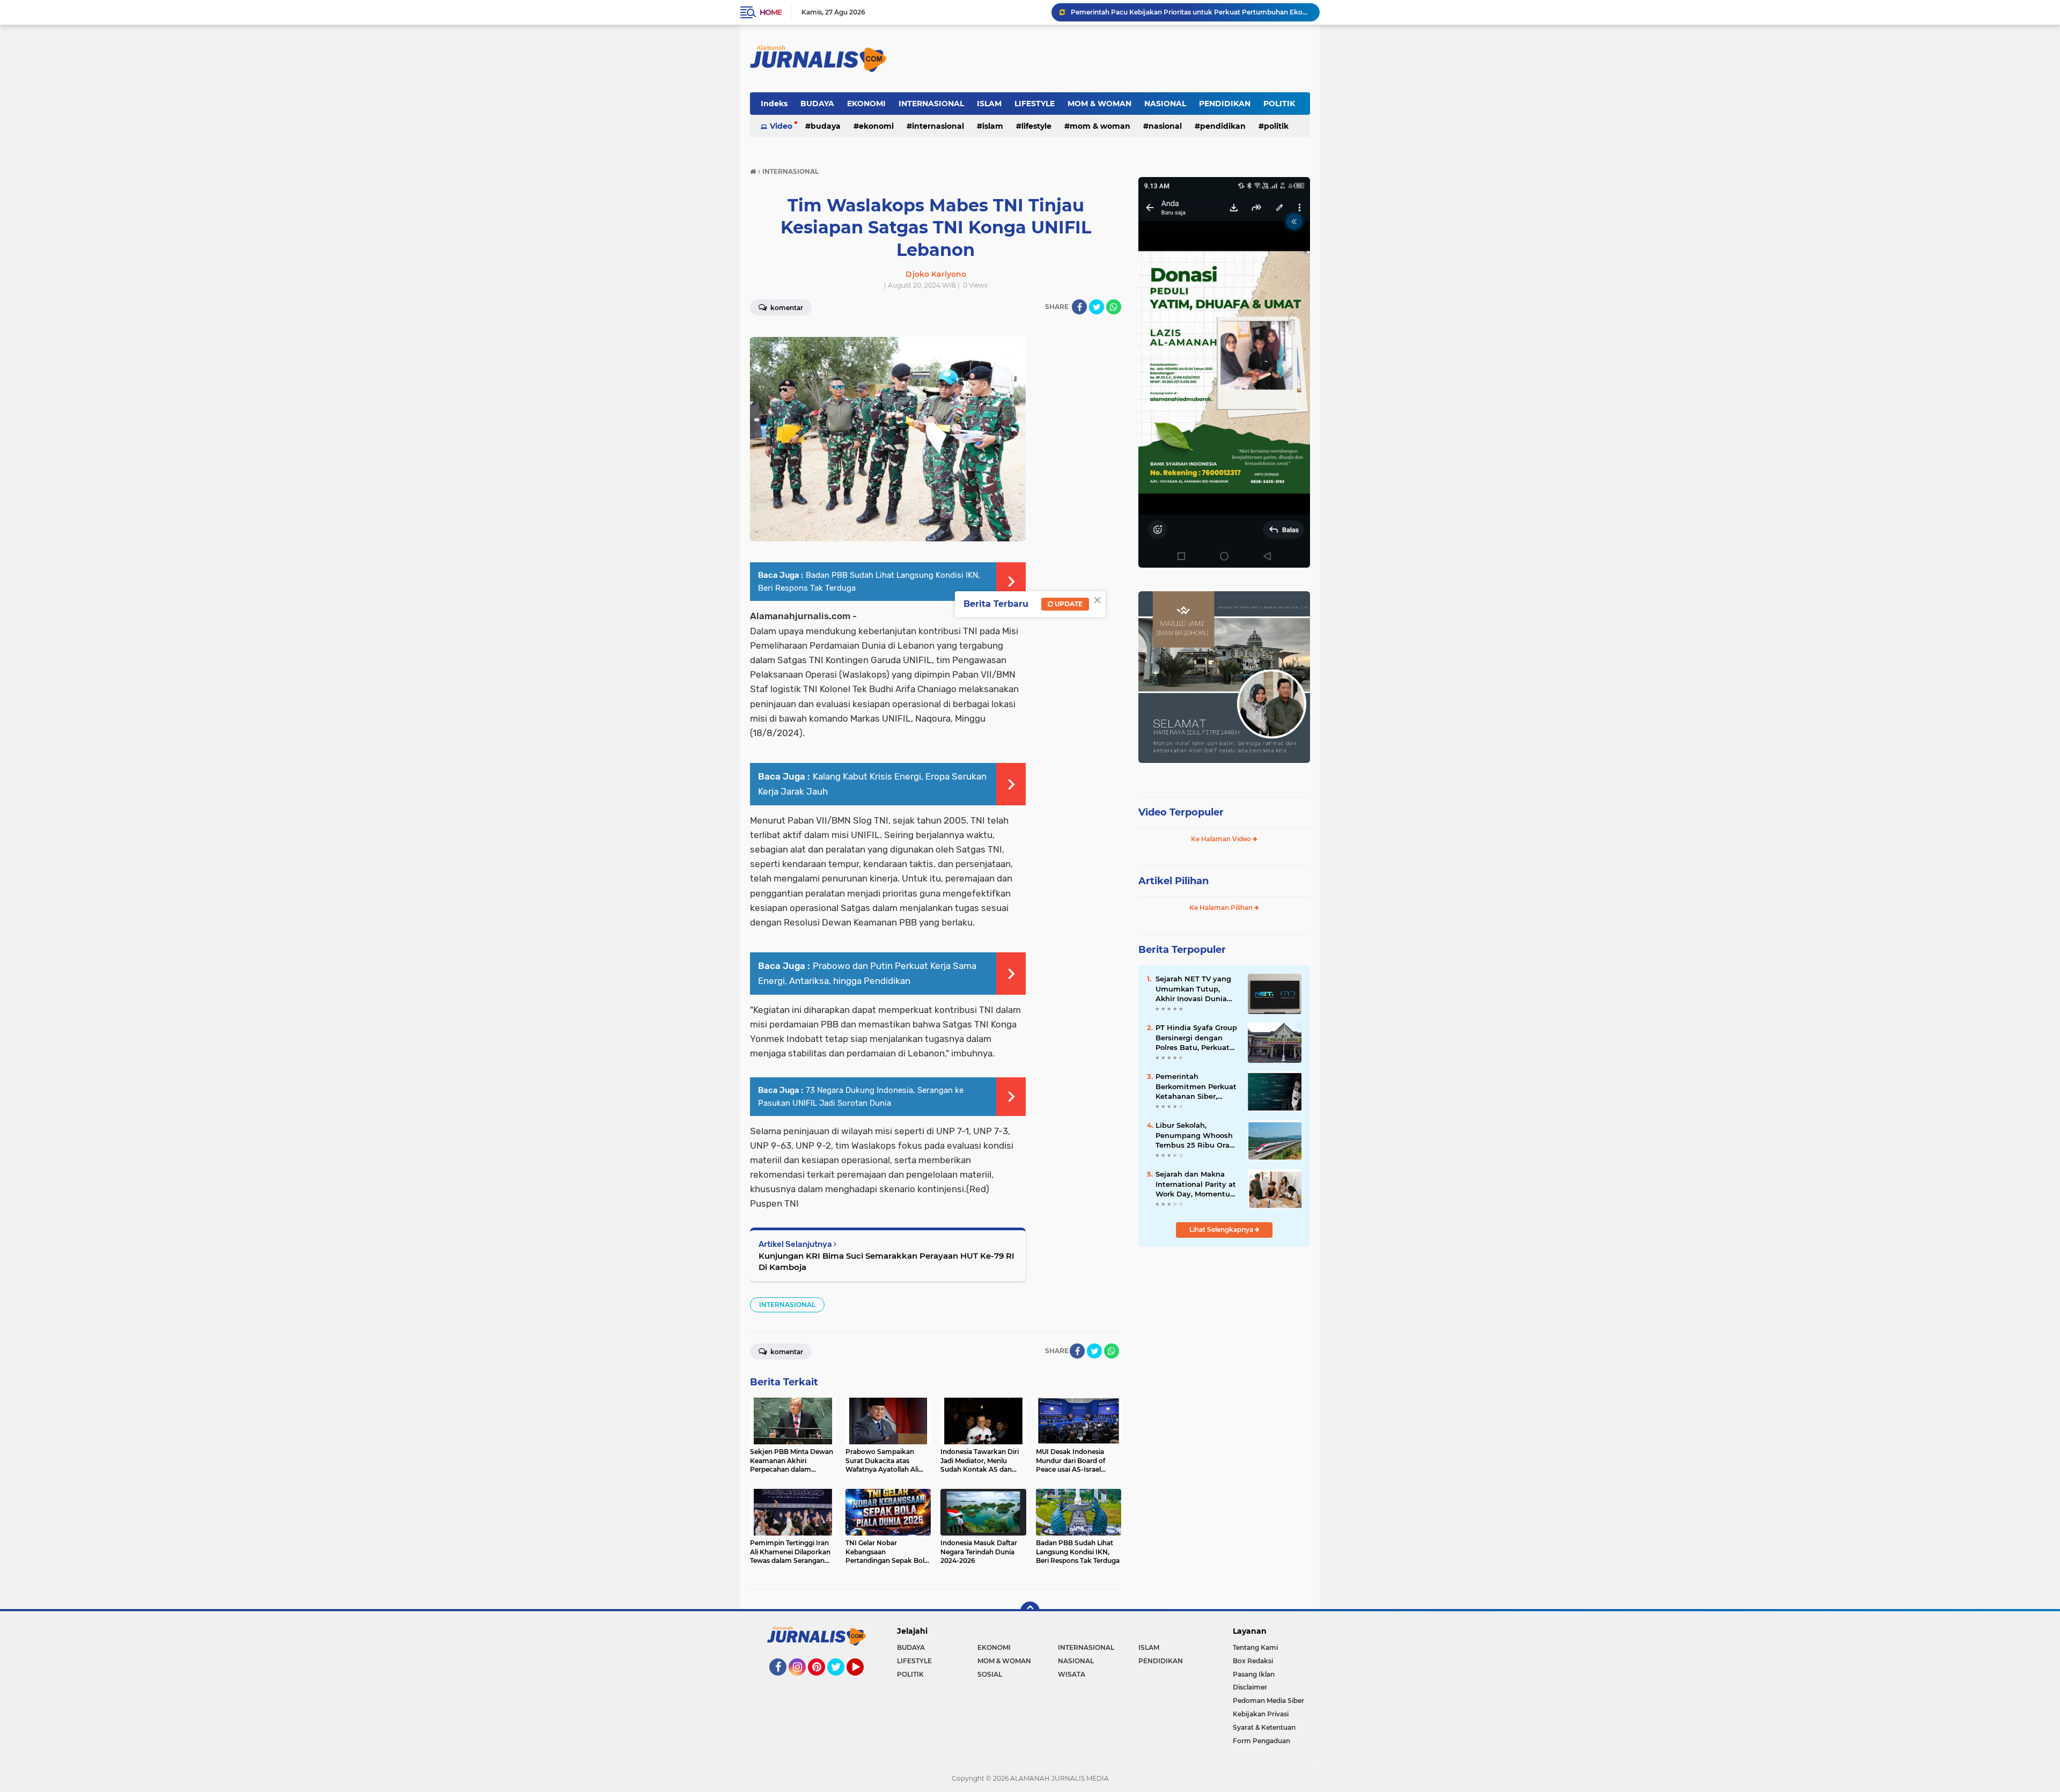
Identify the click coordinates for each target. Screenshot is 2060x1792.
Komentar (786, 308)
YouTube (862, 1680)
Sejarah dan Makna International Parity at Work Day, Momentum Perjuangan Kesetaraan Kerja (1197, 1184)
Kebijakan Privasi (1261, 1714)
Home (771, 12)
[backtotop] (1030, 1611)
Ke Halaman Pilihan (1222, 908)
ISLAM (989, 104)
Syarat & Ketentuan (1264, 1727)
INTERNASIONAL (931, 104)
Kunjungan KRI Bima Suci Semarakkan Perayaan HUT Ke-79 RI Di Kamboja (886, 1261)
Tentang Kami (1255, 1647)
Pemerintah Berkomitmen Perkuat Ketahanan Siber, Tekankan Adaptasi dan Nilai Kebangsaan (1196, 1086)
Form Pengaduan (1261, 1741)
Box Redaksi (1253, 1661)
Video (781, 126)
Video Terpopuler (1181, 812)
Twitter (841, 1680)
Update (1068, 604)
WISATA (1072, 1674)
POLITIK (1279, 104)
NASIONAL (1165, 104)
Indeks (774, 104)
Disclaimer (1250, 1687)
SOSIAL (990, 1674)
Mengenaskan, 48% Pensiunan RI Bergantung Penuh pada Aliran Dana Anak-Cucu (1190, 12)
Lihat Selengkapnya (1222, 1229)
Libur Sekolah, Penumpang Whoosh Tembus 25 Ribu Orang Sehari (1197, 1135)
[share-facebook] (1079, 307)
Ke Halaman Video (1222, 839)
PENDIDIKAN (1225, 104)
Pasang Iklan (1254, 1674)
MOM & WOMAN (1099, 104)
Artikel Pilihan (1174, 881)
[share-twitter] (1097, 307)
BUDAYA (817, 104)
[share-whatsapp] (1114, 307)
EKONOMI (866, 104)
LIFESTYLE (1035, 104)
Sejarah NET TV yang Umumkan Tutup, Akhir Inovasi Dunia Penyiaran (1193, 989)
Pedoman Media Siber (1268, 1701)
